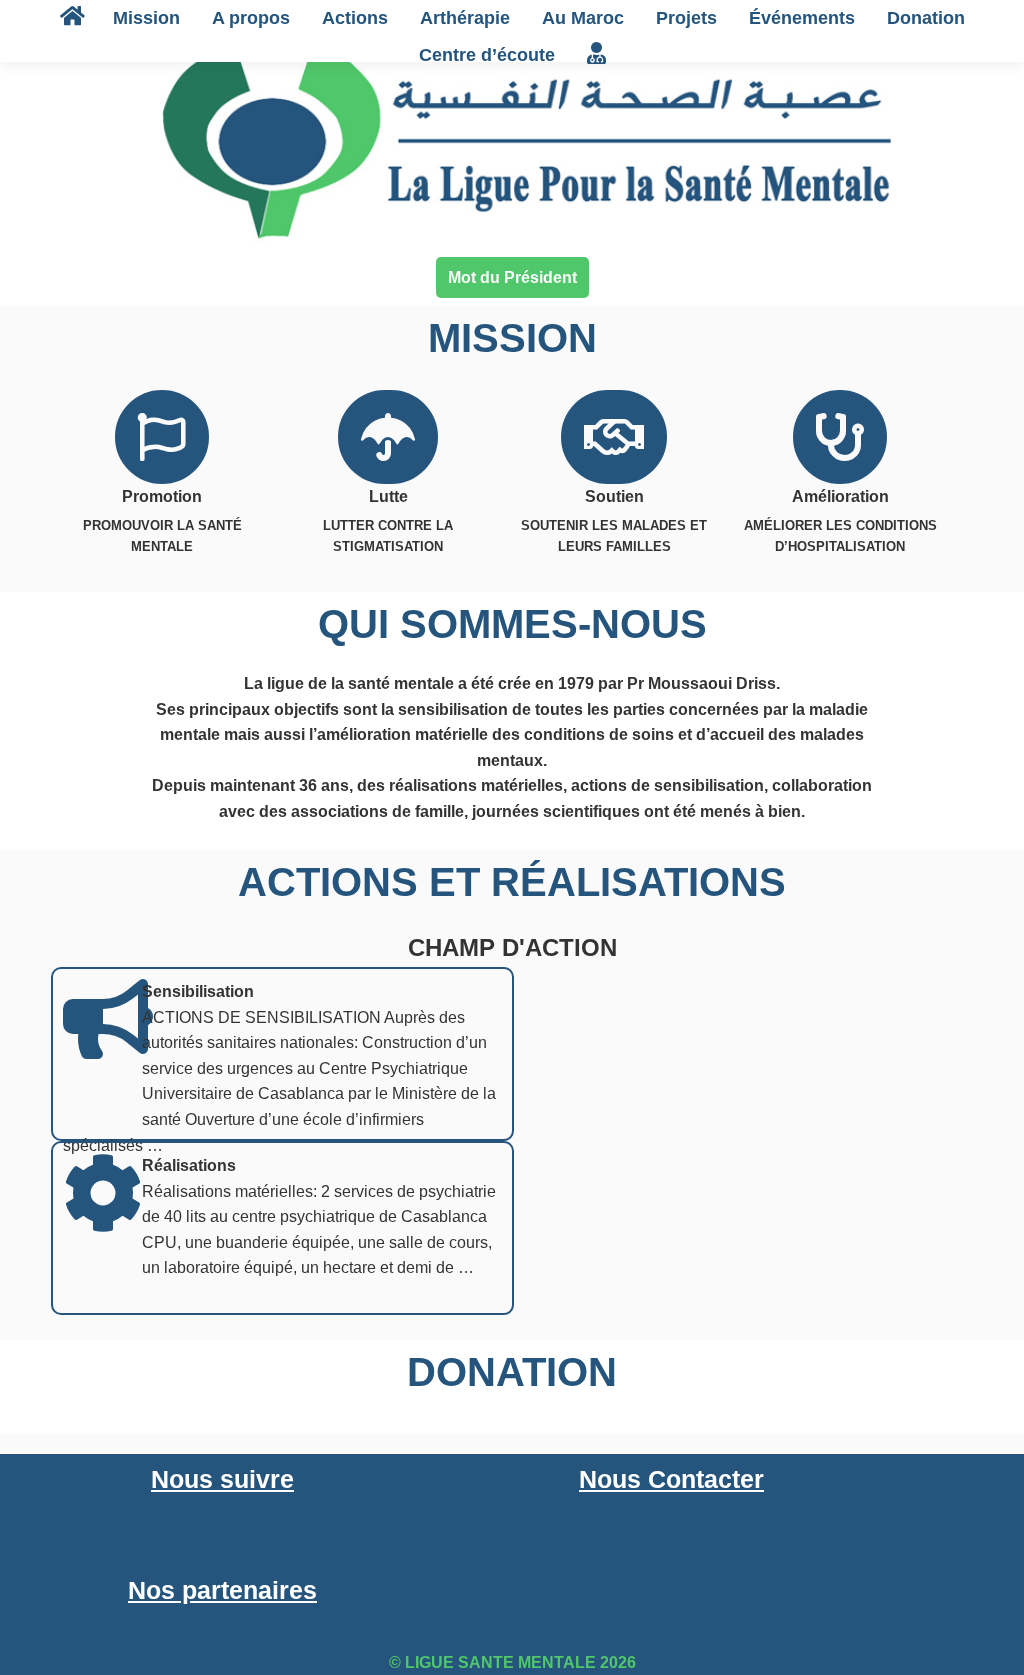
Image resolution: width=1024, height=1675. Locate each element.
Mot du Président (512, 277)
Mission (146, 18)
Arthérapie (465, 18)
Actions (355, 18)
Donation (926, 18)
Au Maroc (583, 18)
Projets (686, 18)
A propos (251, 18)
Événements (802, 18)
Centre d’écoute (487, 55)
